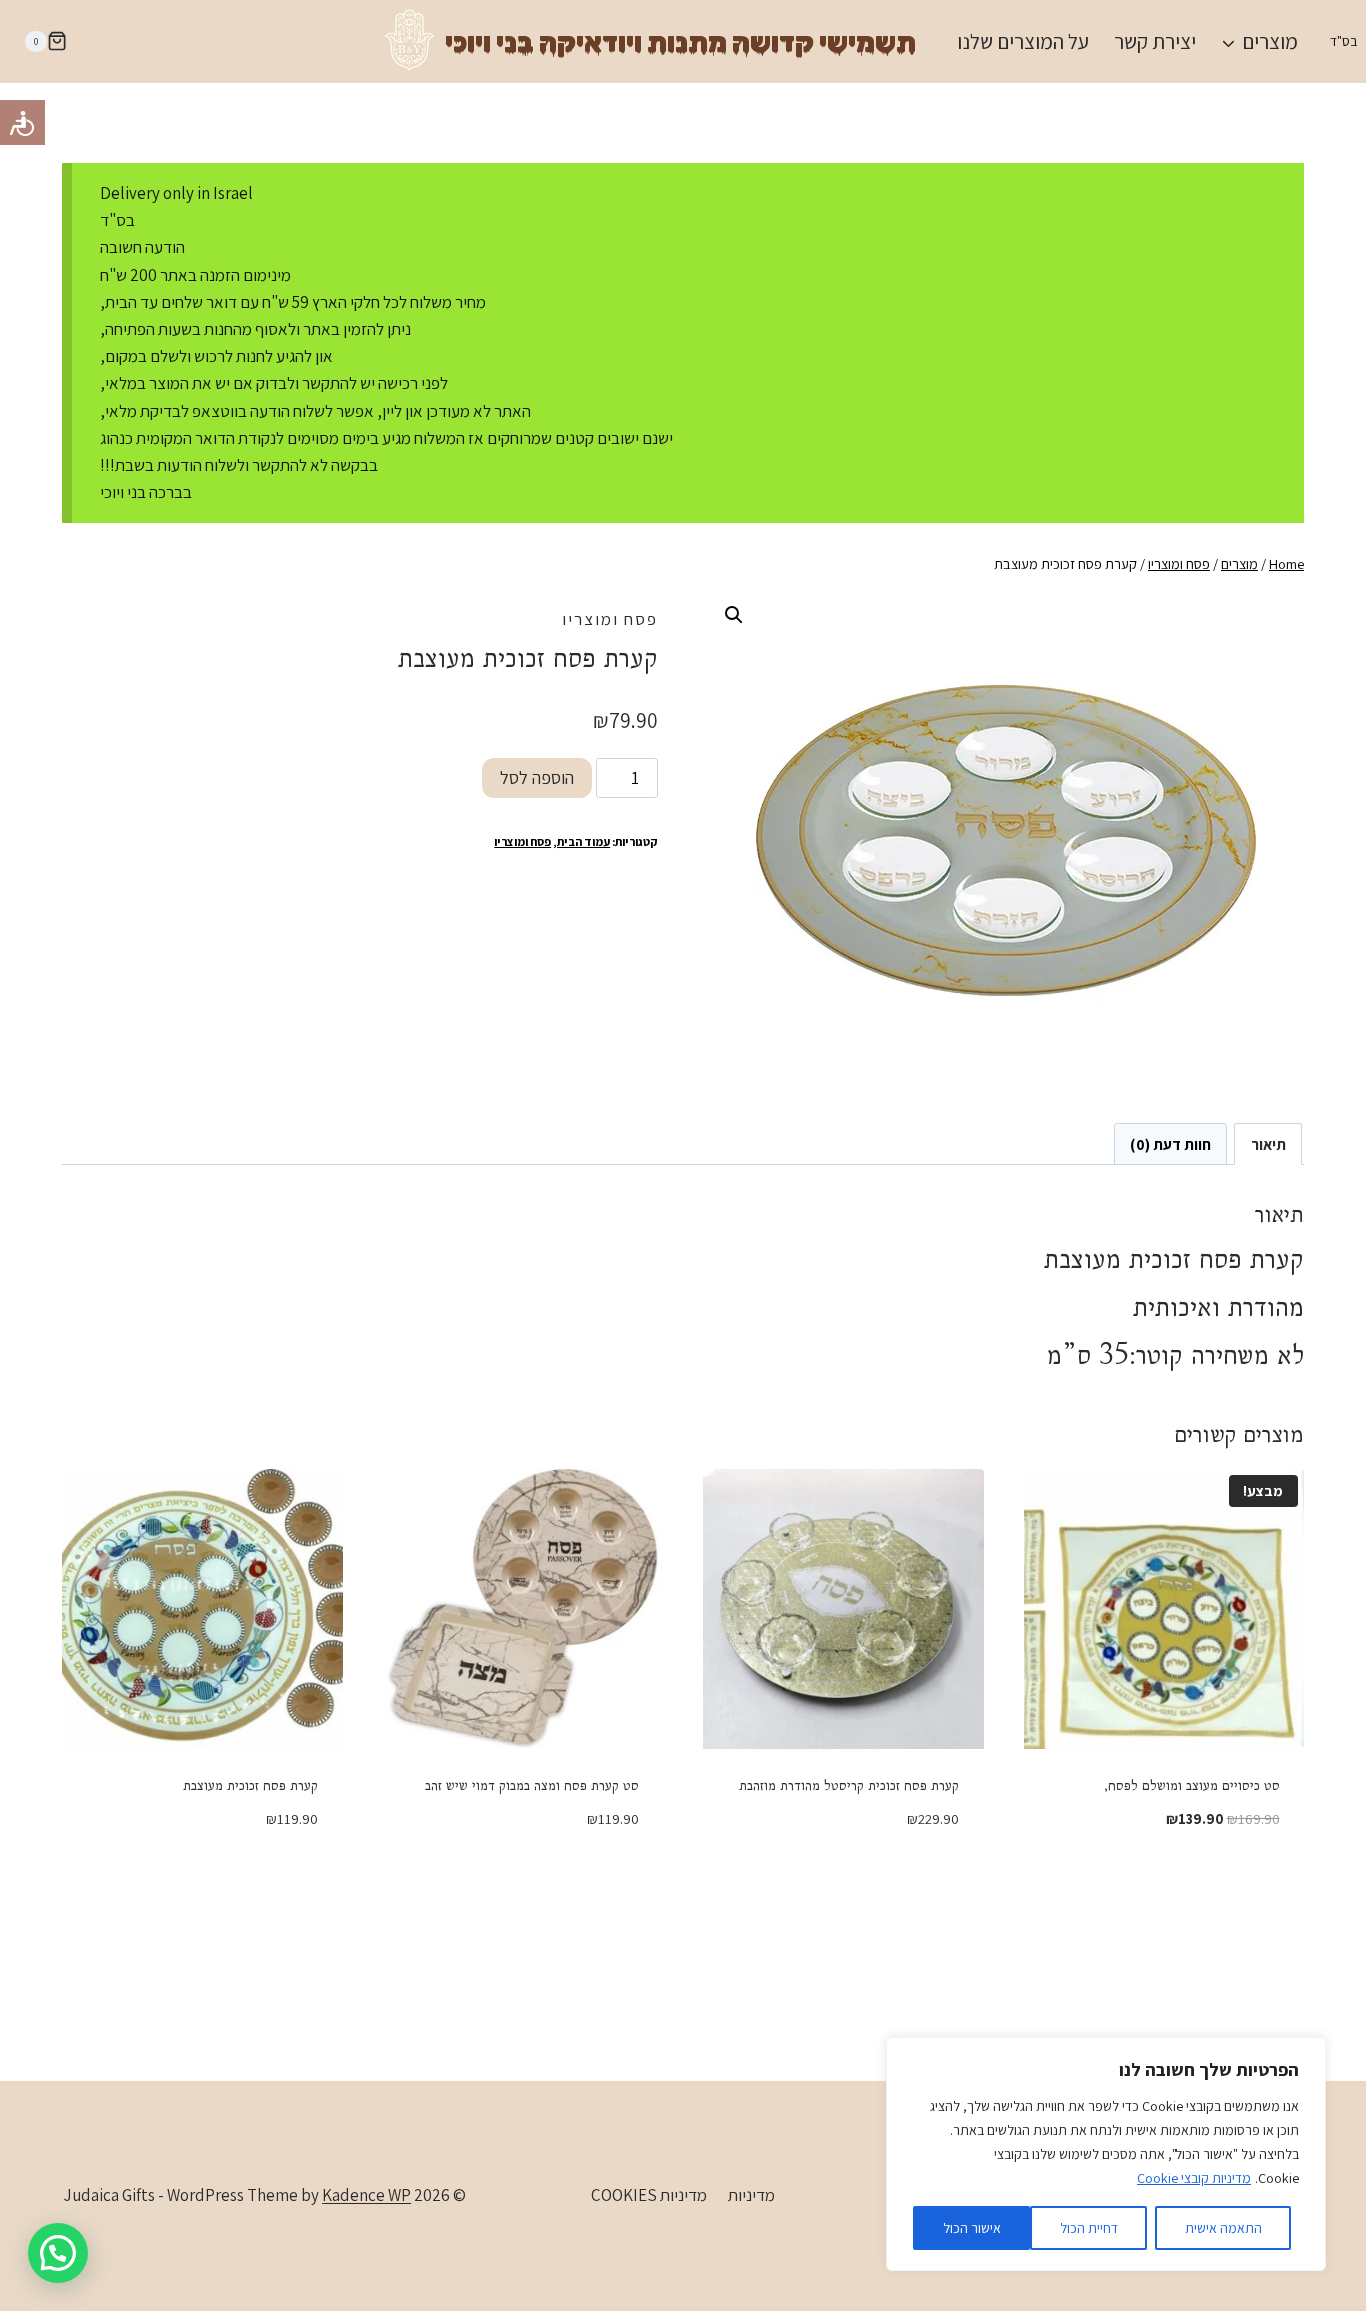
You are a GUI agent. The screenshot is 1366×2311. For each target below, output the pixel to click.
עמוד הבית (583, 841)
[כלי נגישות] (22, 122)
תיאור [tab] (1268, 1144)
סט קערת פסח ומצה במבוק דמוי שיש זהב (532, 1785)
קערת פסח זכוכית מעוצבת (250, 1785)
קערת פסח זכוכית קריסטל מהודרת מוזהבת (849, 1785)
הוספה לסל (537, 777)
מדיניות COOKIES (649, 2195)
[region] (1106, 2154)
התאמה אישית (1223, 2228)
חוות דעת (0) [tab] (1170, 1144)
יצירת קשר (1155, 41)
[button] (734, 615)
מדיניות (751, 2195)
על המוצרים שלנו (1023, 41)
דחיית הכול (1089, 2228)
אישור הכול (972, 2228)
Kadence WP (366, 2195)
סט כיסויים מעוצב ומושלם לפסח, (1192, 1785)
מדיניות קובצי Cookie (1194, 2178)
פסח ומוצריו (610, 619)
